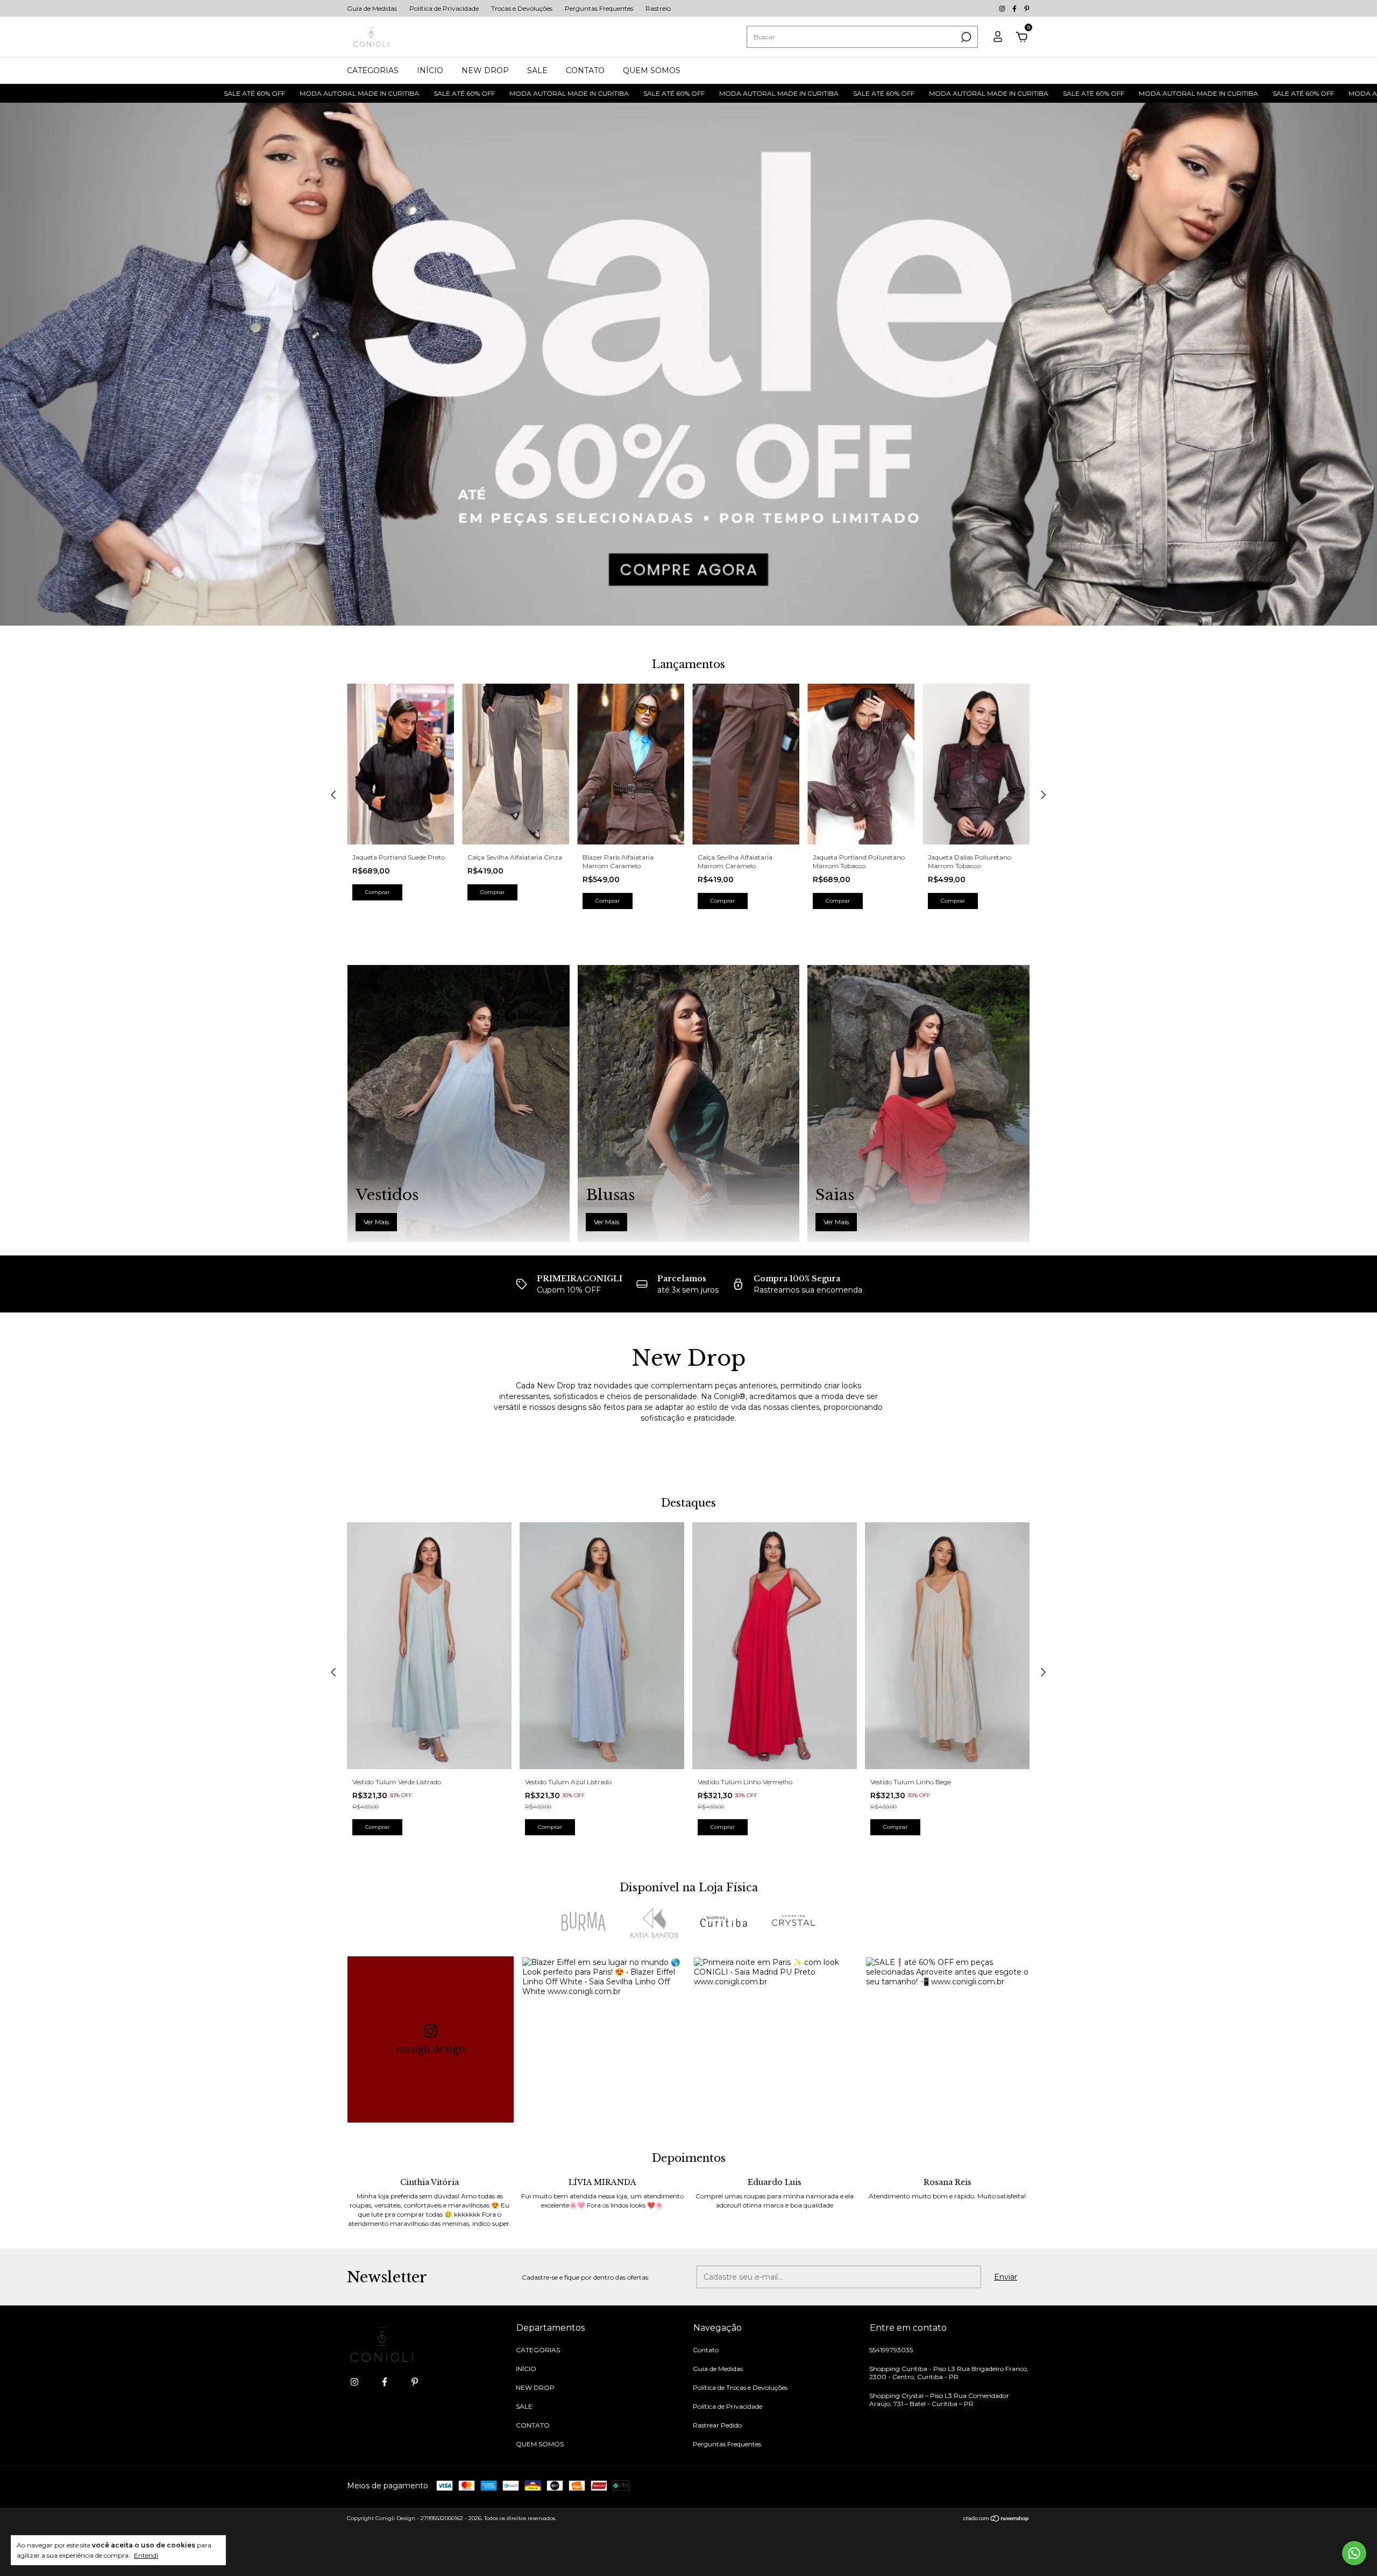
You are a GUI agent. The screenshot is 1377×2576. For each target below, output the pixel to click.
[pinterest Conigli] (1027, 8)
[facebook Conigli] (1015, 8)
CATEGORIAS (373, 70)
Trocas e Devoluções (522, 8)
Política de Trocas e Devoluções (740, 2387)
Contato (706, 2350)
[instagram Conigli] (1003, 8)
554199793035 (891, 2350)
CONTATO (585, 70)
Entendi (146, 2555)
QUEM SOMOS (652, 70)
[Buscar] (965, 37)
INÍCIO (430, 70)
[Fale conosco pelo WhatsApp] (1354, 2553)
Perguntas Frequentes (599, 8)
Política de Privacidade (444, 8)
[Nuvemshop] (996, 2520)
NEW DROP (485, 70)
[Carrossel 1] (688, 364)
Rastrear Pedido (717, 2425)
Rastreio (658, 8)
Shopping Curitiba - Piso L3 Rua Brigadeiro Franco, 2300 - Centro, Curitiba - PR (949, 2373)
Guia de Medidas (372, 8)
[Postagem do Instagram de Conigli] (604, 2039)
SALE (537, 70)
